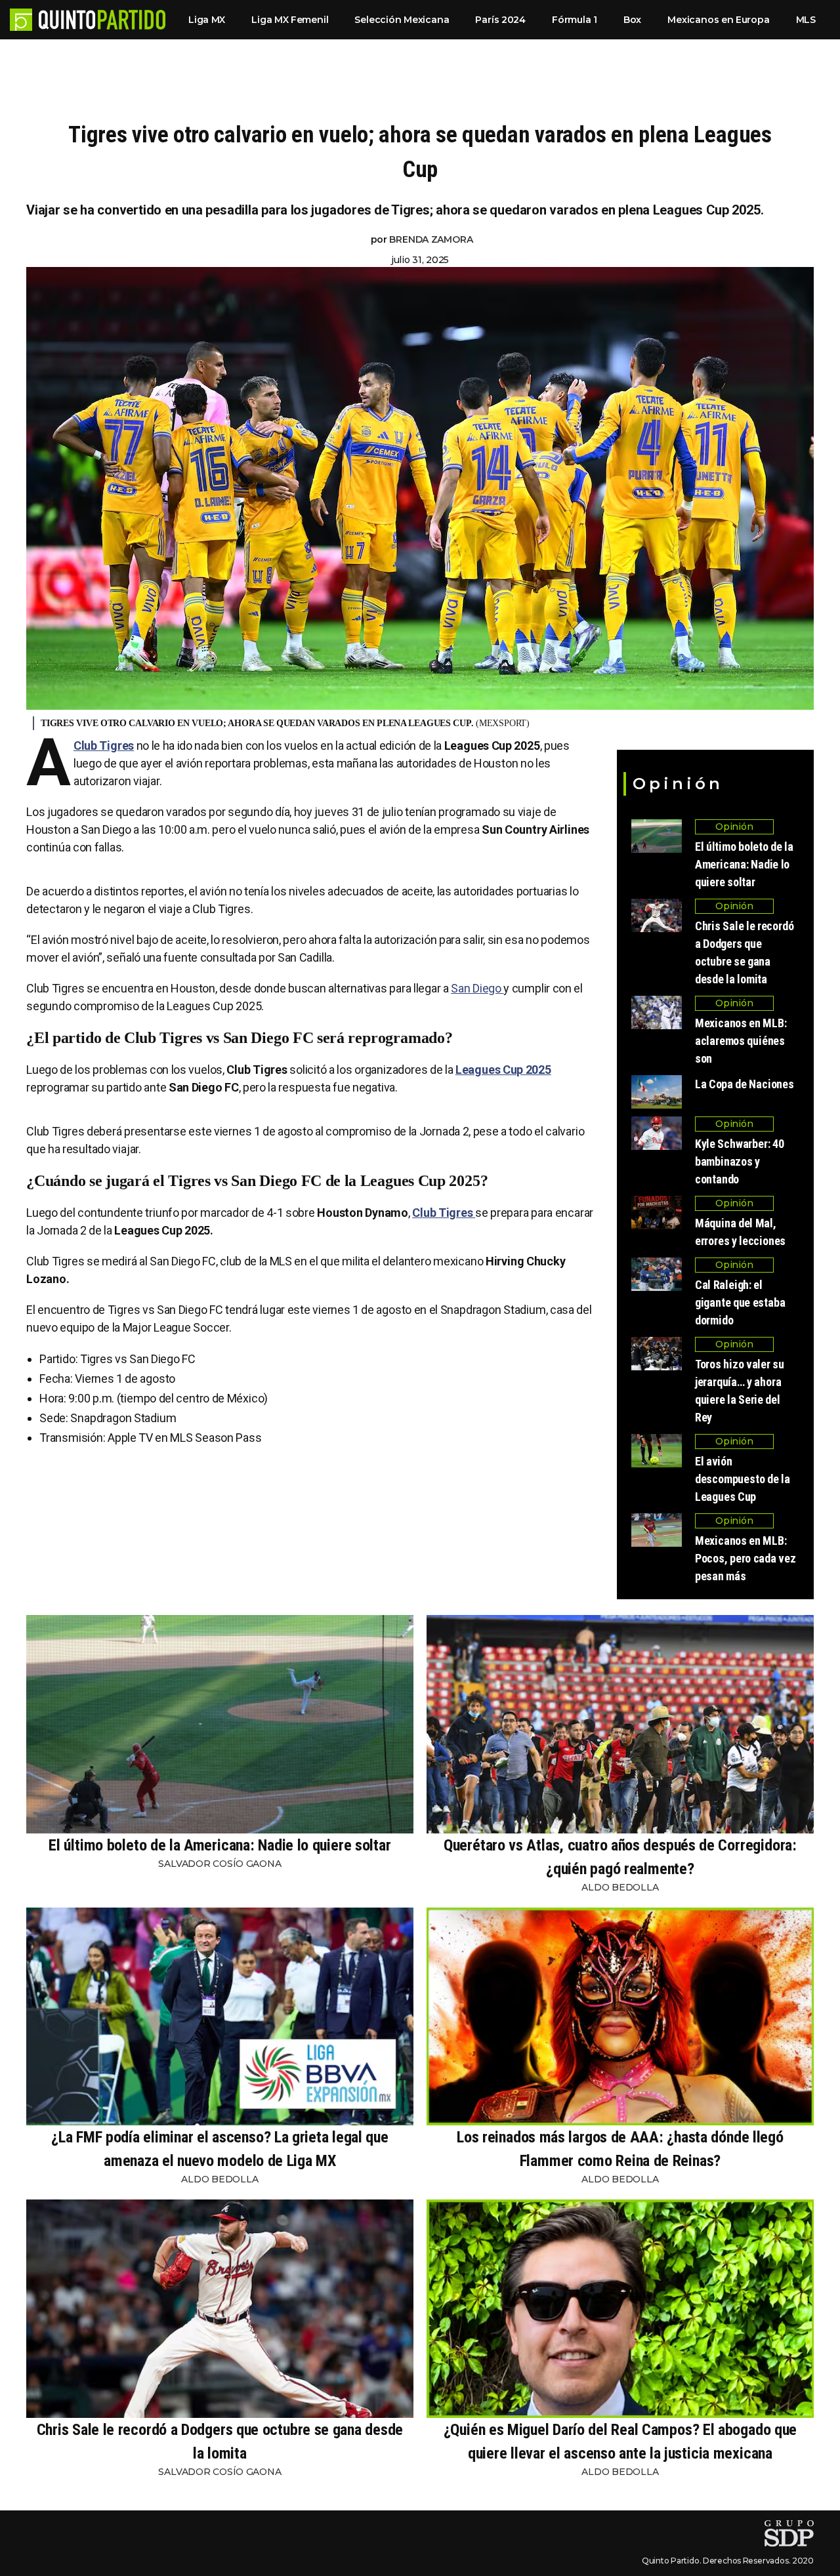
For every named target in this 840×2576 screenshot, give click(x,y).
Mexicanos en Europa (718, 20)
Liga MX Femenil (290, 20)
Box (632, 20)
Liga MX (207, 20)
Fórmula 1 (575, 20)
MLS (806, 20)
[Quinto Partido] (102, 20)
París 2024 (500, 20)
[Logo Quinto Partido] (21, 20)
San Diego (477, 988)
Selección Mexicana (402, 20)
